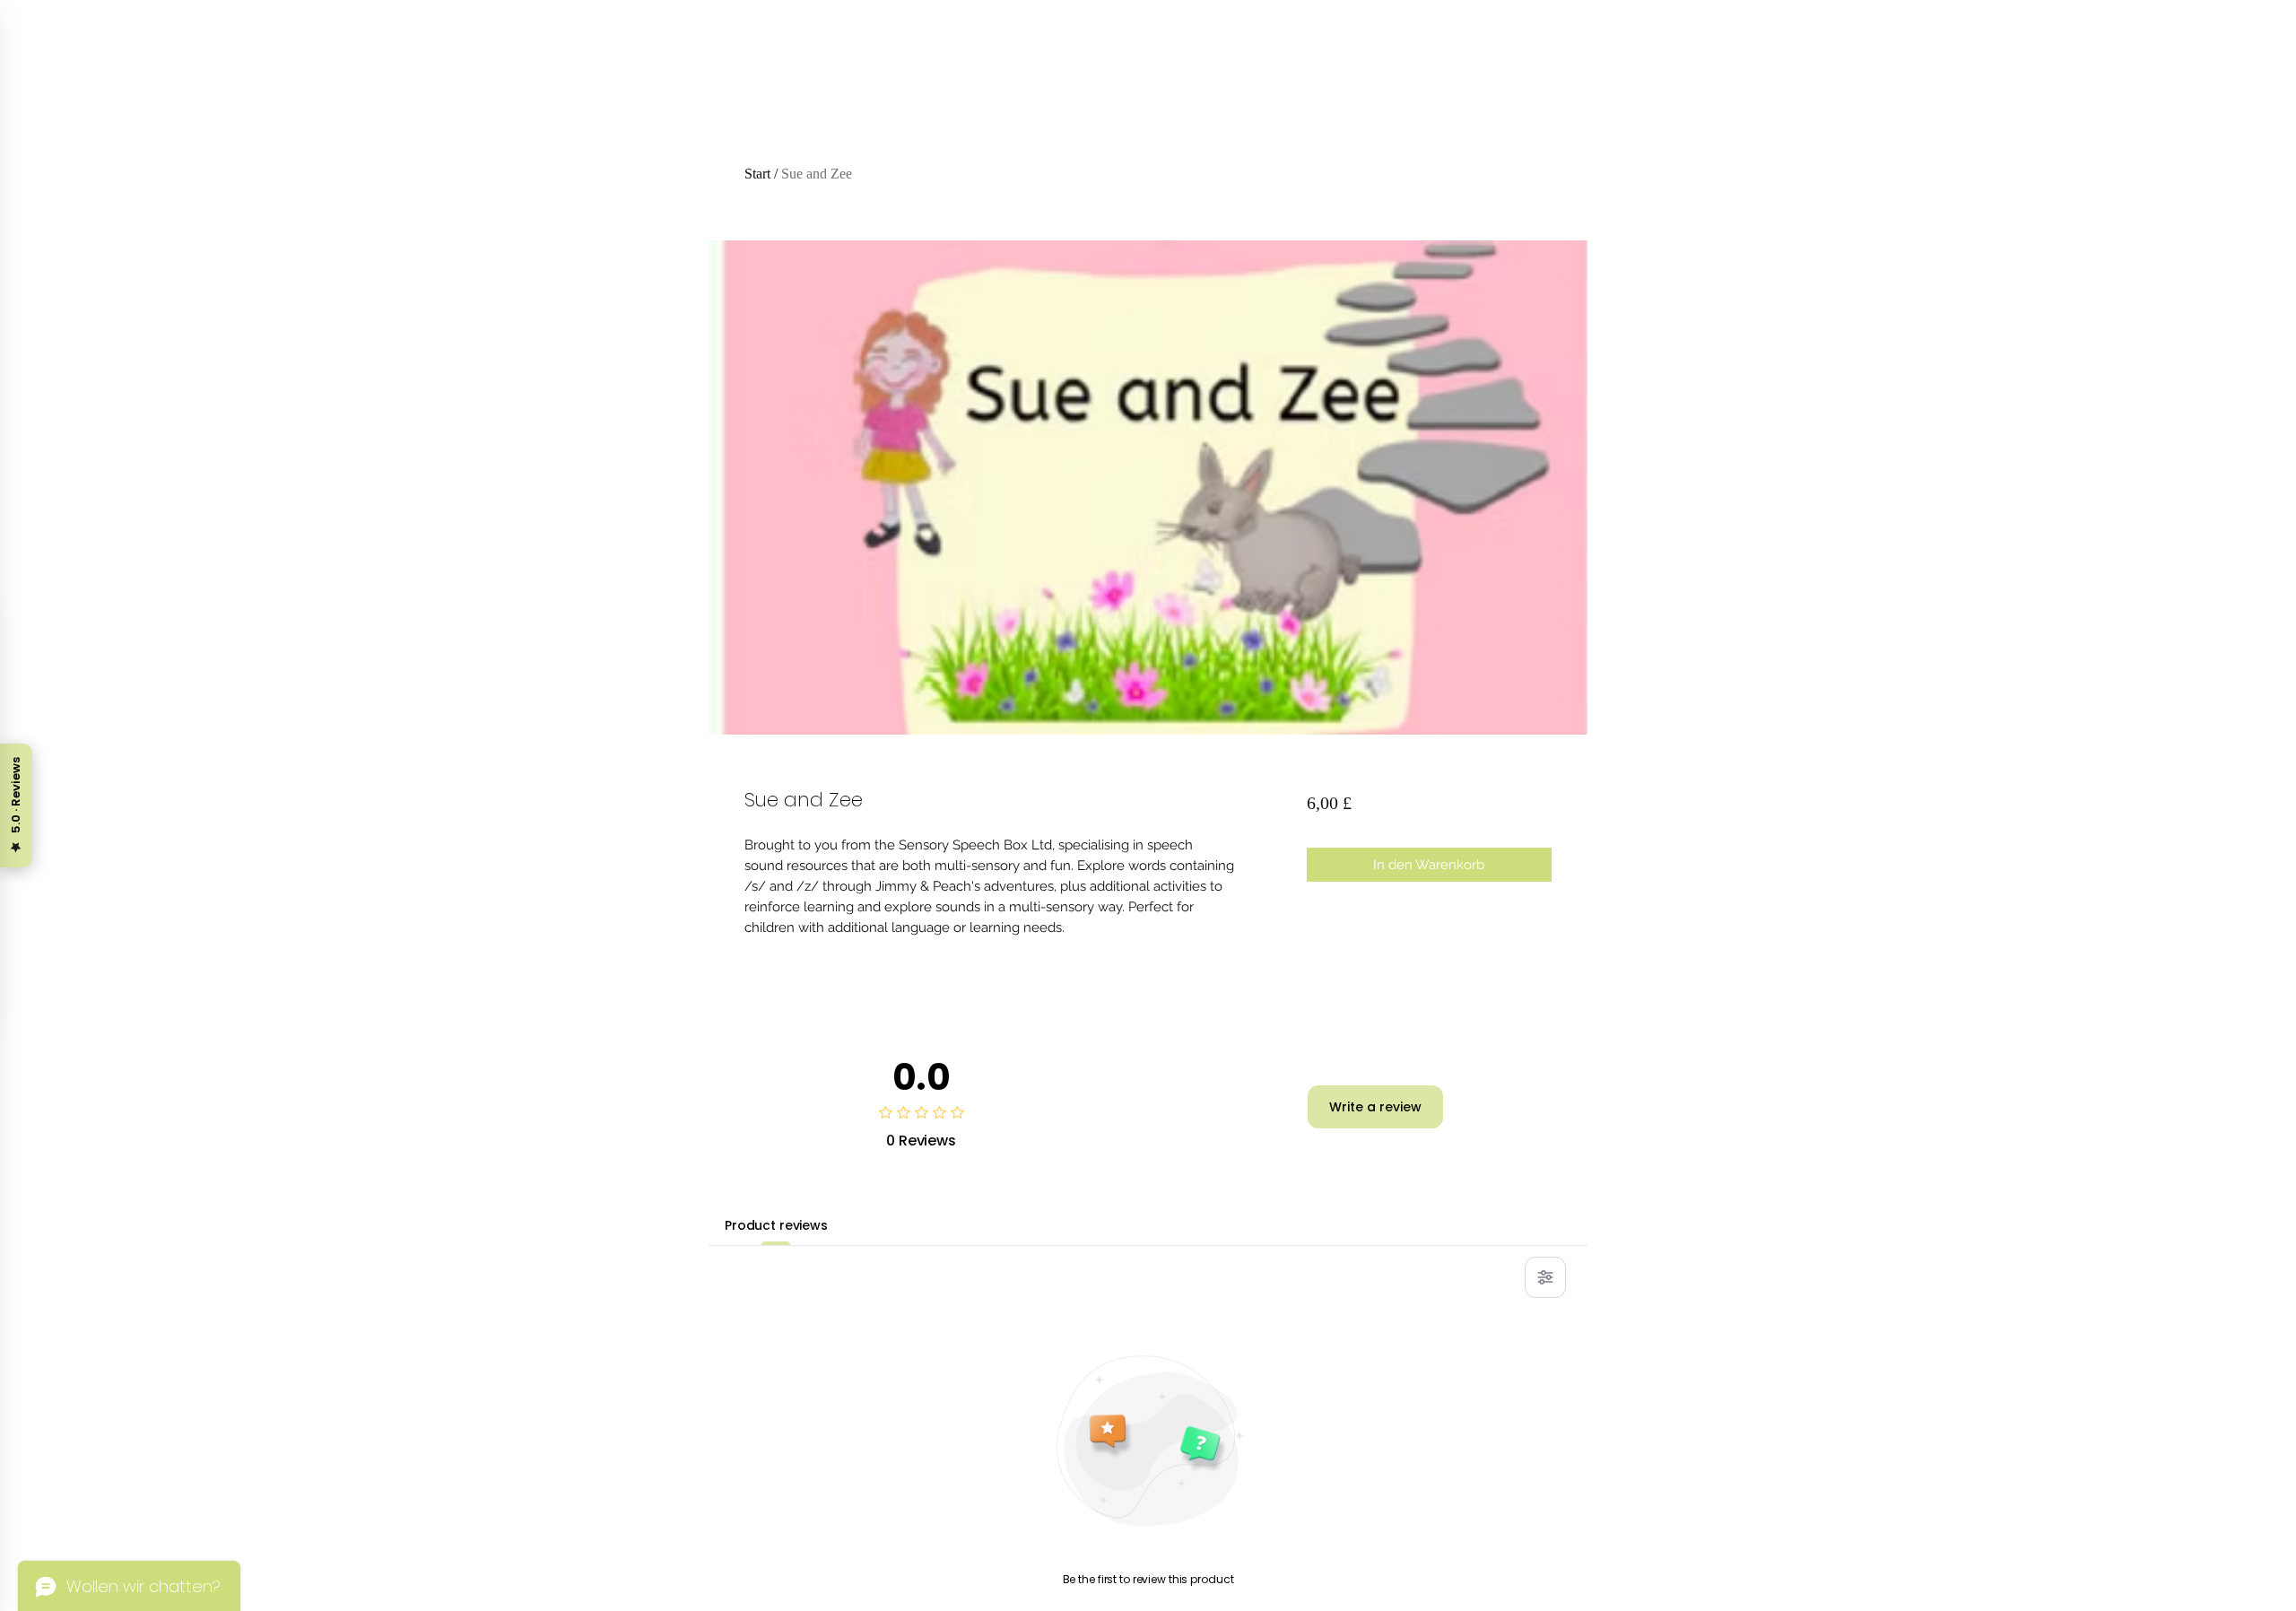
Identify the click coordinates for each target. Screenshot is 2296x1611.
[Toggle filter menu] (1545, 1277)
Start (757, 174)
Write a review (1375, 1107)
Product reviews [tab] (776, 1225)
